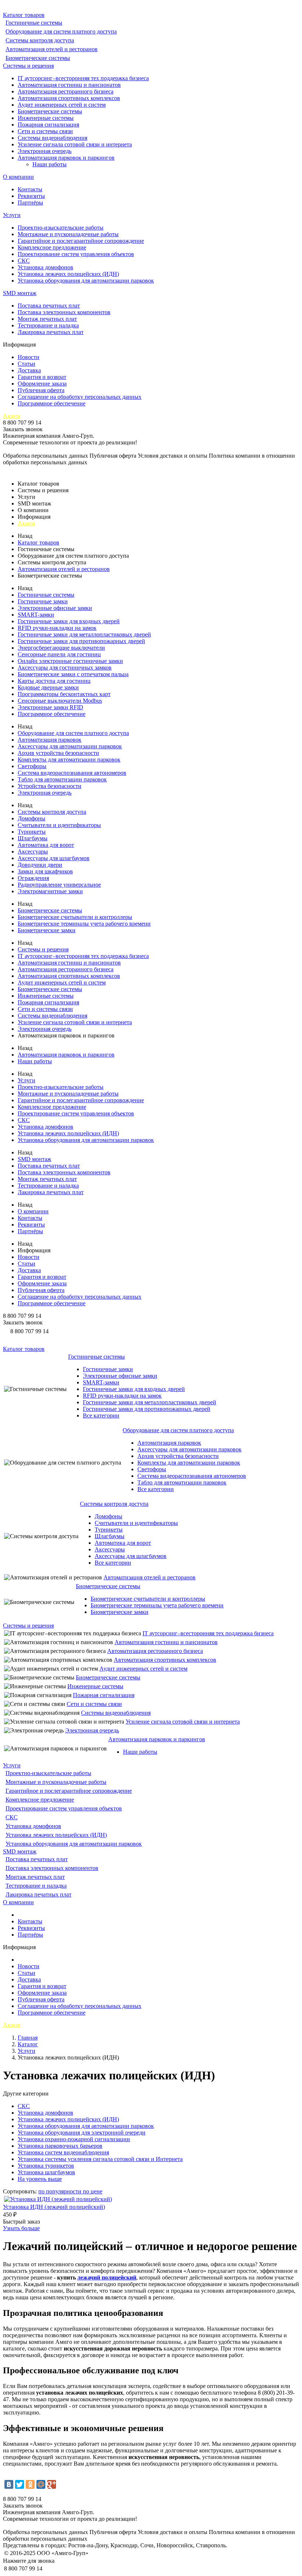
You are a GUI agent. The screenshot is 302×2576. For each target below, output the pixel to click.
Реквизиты (31, 196)
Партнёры (30, 203)
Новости (29, 357)
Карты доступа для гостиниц (54, 681)
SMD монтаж (20, 293)
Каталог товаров (24, 15)
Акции (12, 416)
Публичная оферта (41, 390)
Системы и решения (28, 66)
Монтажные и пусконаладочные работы (68, 234)
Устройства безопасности (50, 786)
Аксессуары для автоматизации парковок (70, 746)
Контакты (30, 189)
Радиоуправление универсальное (59, 885)
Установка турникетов (46, 2166)
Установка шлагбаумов (46, 2172)
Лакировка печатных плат (51, 332)
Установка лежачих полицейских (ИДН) (68, 274)
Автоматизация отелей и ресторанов (52, 49)
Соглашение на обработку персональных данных (80, 397)
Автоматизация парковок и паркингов (66, 158)
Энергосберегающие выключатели (61, 648)
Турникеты (32, 832)
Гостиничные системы (34, 23)
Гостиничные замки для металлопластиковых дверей (84, 634)
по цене (93, 2191)
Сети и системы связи (45, 131)
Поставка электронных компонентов (64, 312)
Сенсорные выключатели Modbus (60, 701)
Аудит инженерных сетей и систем (62, 105)
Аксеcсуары (33, 851)
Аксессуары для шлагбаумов (54, 858)
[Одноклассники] (30, 2484)
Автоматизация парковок (50, 740)
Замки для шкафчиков (45, 871)
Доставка (29, 370)
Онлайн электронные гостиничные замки (70, 661)
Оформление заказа (42, 384)
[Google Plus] (52, 2484)
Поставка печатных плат (49, 306)
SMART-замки (36, 615)
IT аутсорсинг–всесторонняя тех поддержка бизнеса (83, 78)
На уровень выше (40, 2179)
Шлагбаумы (33, 838)
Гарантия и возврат (42, 377)
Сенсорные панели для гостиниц (59, 654)
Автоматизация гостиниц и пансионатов (69, 85)
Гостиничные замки (43, 601)
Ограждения (33, 878)
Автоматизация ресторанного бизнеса (66, 91)
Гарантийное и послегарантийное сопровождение (81, 241)
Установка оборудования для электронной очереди (82, 2133)
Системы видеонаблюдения (52, 138)
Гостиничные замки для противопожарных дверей (81, 641)
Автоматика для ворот (46, 845)
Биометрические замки (47, 930)
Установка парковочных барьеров (60, 2146)
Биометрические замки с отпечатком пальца (73, 674)
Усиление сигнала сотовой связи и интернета (75, 144)
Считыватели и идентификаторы (59, 825)
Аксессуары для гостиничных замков (65, 668)
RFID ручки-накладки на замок (57, 628)
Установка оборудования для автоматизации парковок (86, 281)
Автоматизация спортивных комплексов (69, 98)
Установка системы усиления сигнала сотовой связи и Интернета (100, 2159)
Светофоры (32, 766)
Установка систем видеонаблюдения (63, 2152)
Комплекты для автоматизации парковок (69, 760)
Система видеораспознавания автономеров (72, 773)
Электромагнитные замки (50, 891)
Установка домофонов (45, 267)
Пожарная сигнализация (48, 125)
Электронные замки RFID (50, 707)
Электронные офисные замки (55, 608)
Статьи (27, 364)
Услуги (12, 215)
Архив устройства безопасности (58, 753)
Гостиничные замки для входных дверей (69, 621)
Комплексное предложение (52, 247)
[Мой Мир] (41, 2484)
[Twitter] (20, 2484)
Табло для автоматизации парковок (62, 779)
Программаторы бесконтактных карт (64, 694)
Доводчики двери (40, 865)
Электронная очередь (45, 151)
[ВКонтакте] (9, 2484)
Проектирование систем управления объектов (76, 254)
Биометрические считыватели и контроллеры (75, 917)
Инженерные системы (46, 118)
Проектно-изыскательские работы (61, 228)
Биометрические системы (38, 58)
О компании (18, 177)
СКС (24, 261)
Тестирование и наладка (48, 325)
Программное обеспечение (52, 403)
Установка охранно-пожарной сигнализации (74, 2139)
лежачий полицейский (107, 2277)
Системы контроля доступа (40, 40)
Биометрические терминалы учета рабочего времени (84, 924)
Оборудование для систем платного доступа (61, 31)
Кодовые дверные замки (48, 687)
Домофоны (31, 818)
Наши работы (50, 164)
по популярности (61, 2191)
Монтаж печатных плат (47, 319)
